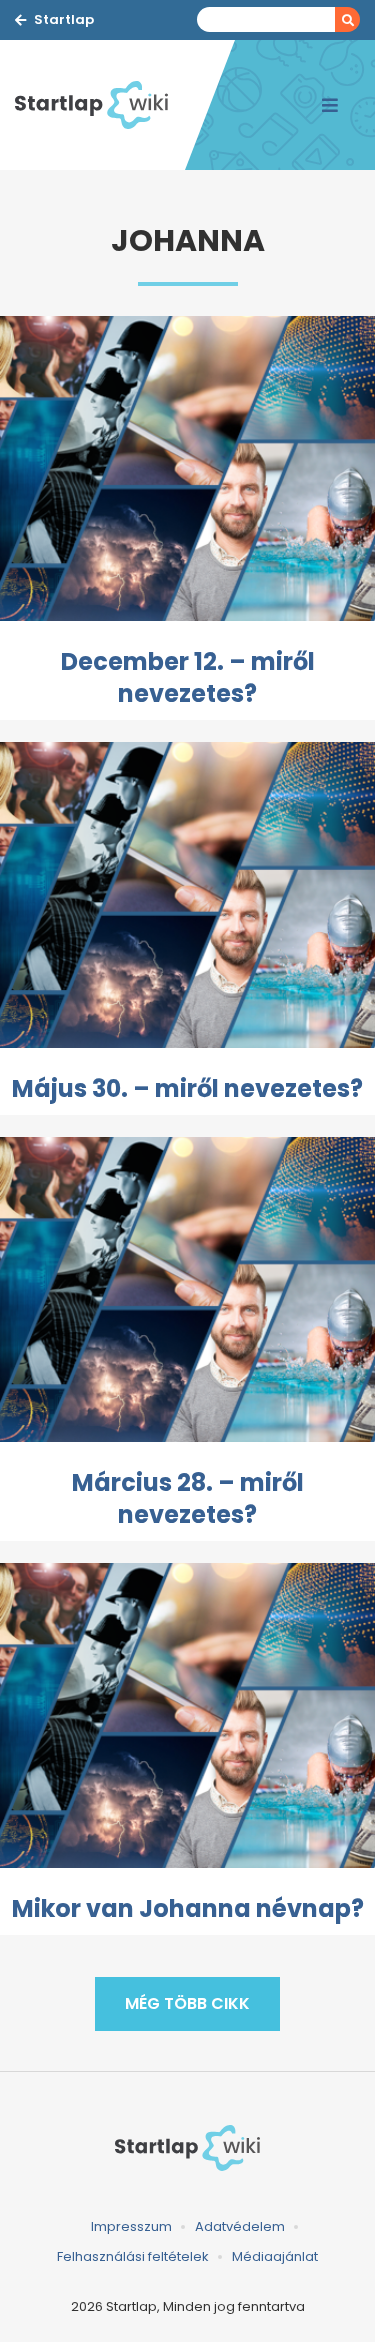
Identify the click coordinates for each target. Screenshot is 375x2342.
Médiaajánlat (275, 2256)
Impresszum (131, 2226)
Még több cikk (187, 2003)
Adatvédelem (240, 2226)
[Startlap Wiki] (100, 105)
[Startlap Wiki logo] (187, 2147)
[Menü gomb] (330, 105)
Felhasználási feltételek (133, 2256)
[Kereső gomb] (347, 19)
